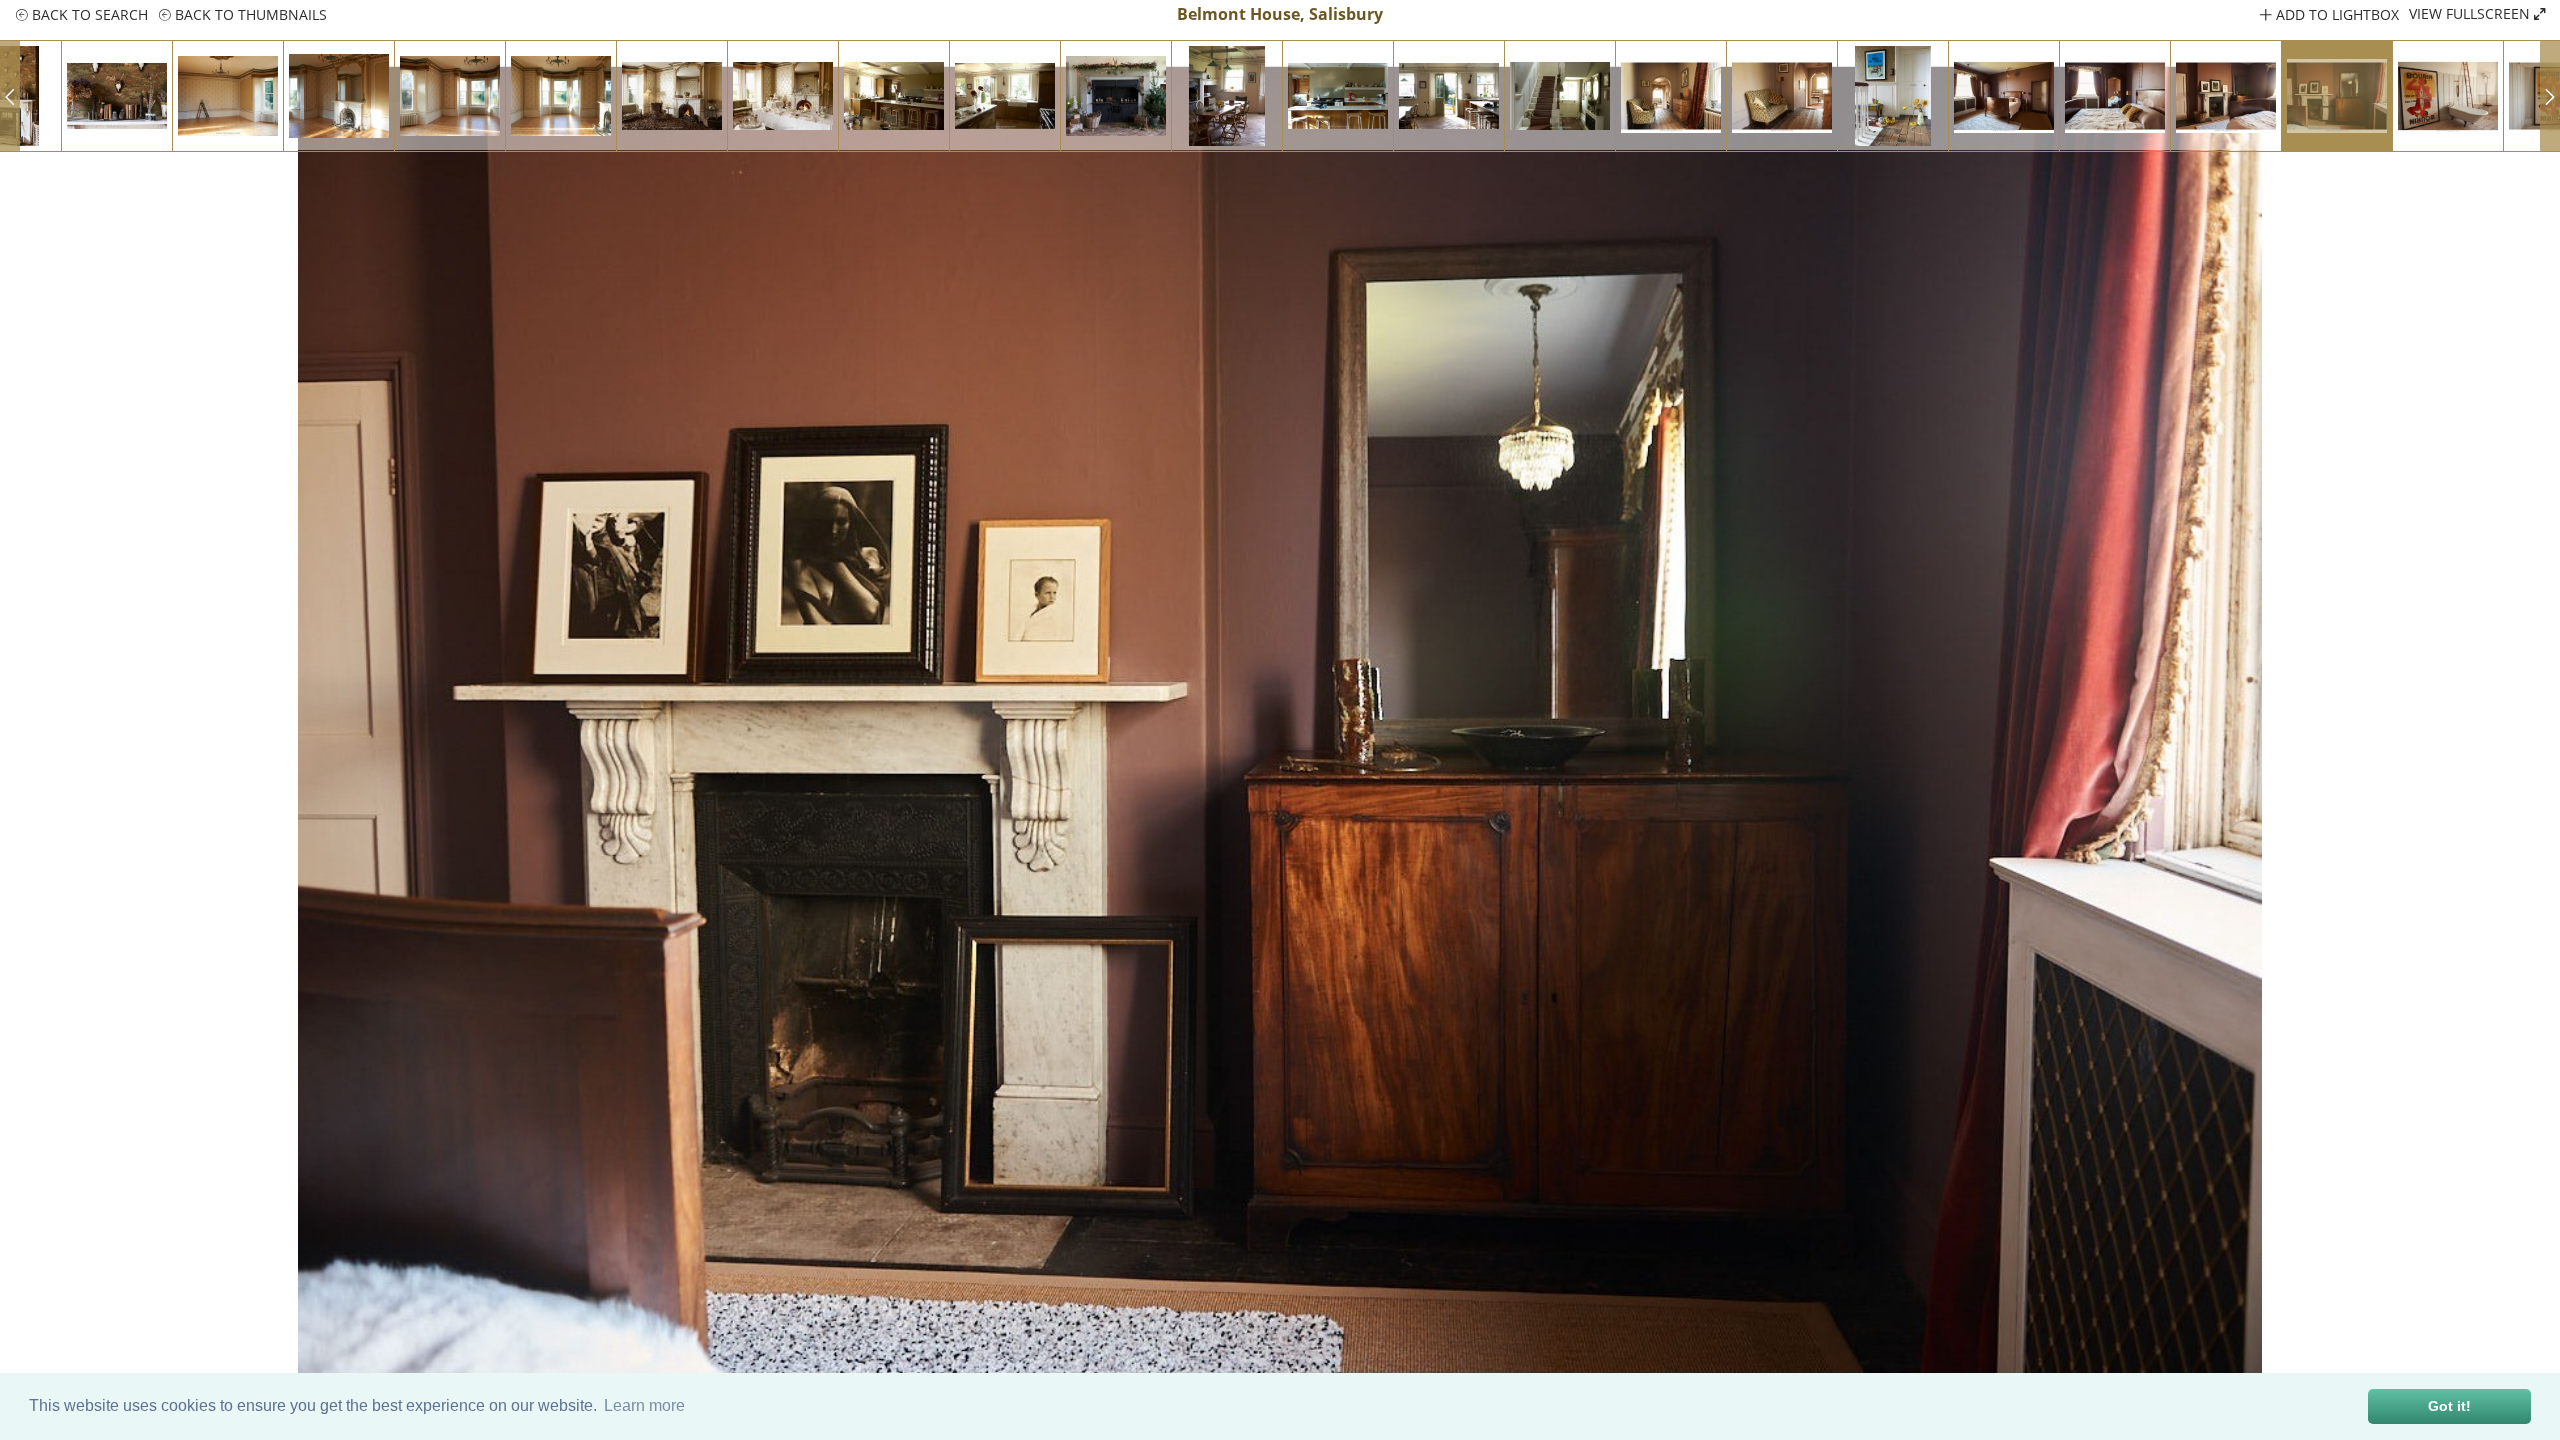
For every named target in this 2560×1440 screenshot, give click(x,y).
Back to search (88, 14)
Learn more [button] (644, 1405)
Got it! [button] (2449, 1406)
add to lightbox (2335, 14)
